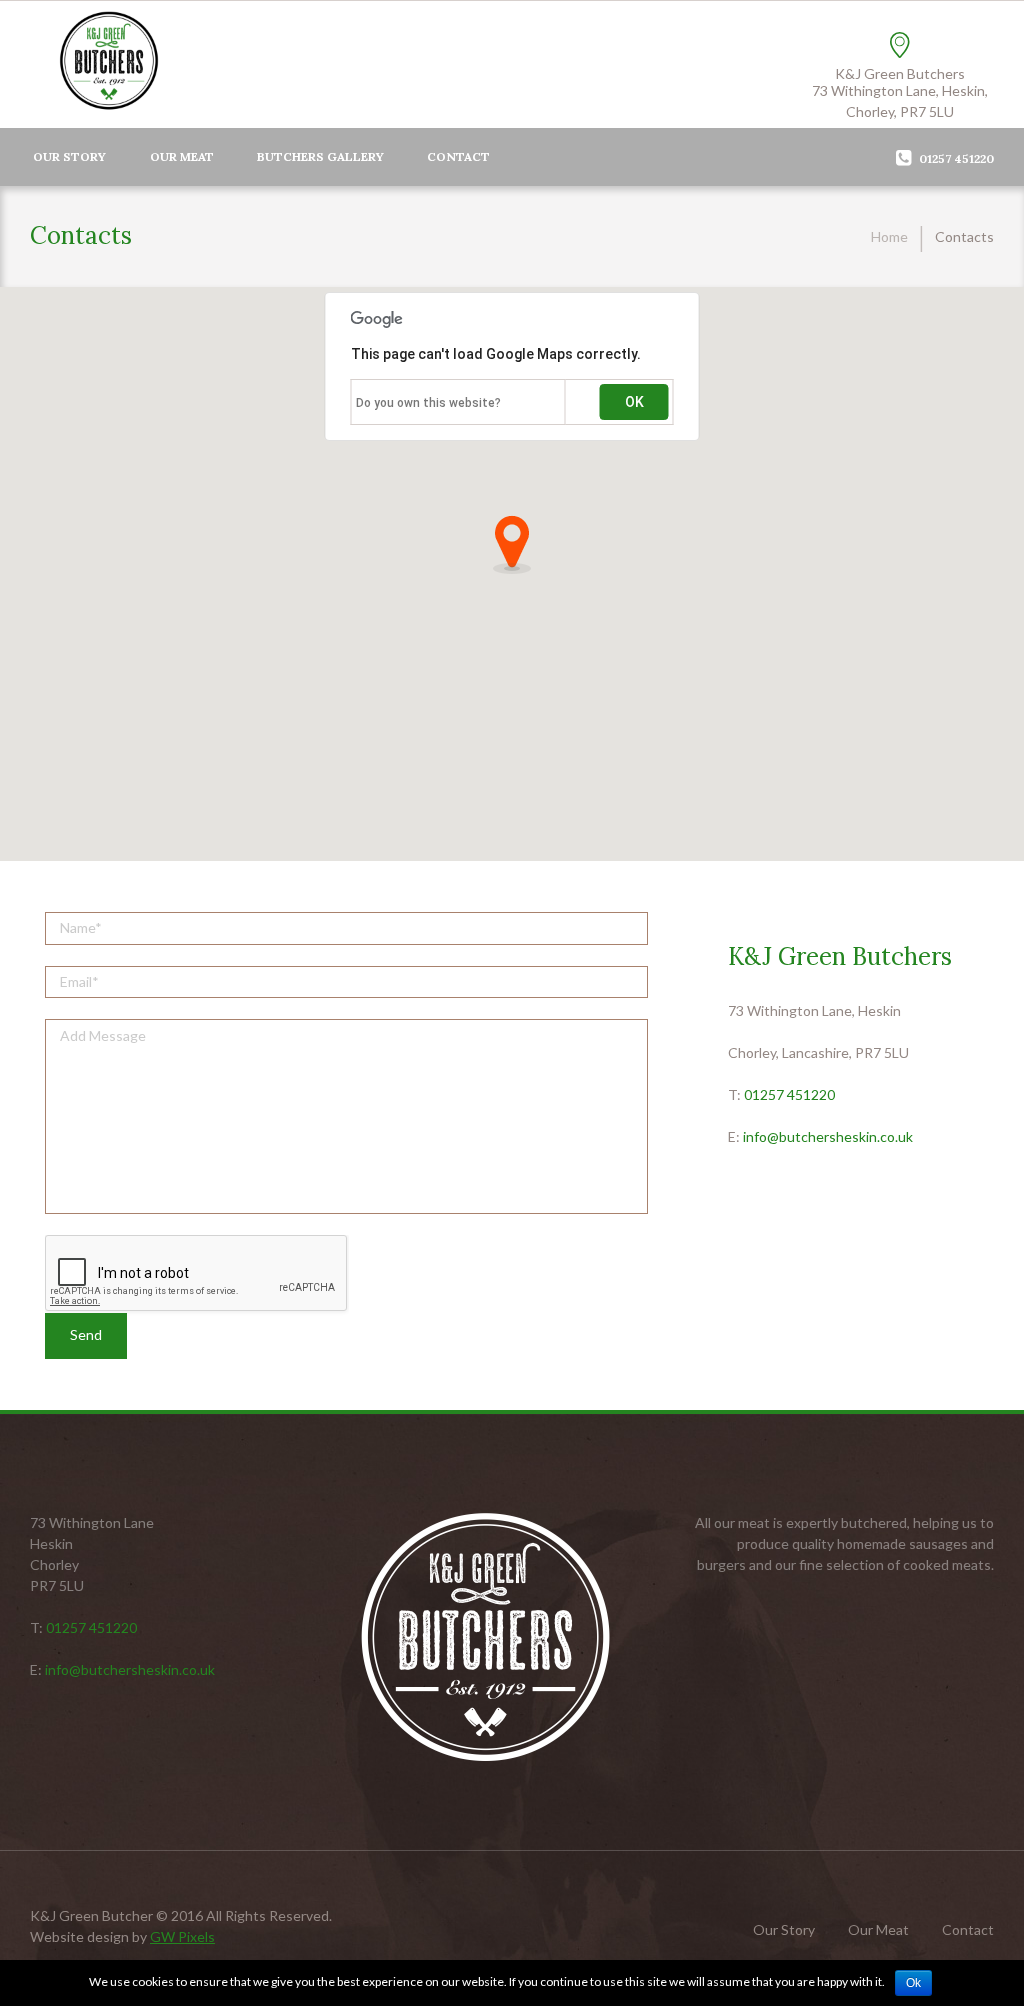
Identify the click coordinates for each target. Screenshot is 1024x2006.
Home (889, 236)
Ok (913, 1983)
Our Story (69, 156)
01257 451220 (789, 1094)
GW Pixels (182, 1936)
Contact (458, 156)
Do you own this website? (428, 403)
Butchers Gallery (320, 156)
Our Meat (182, 156)
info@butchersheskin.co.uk (828, 1136)
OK (634, 402)
